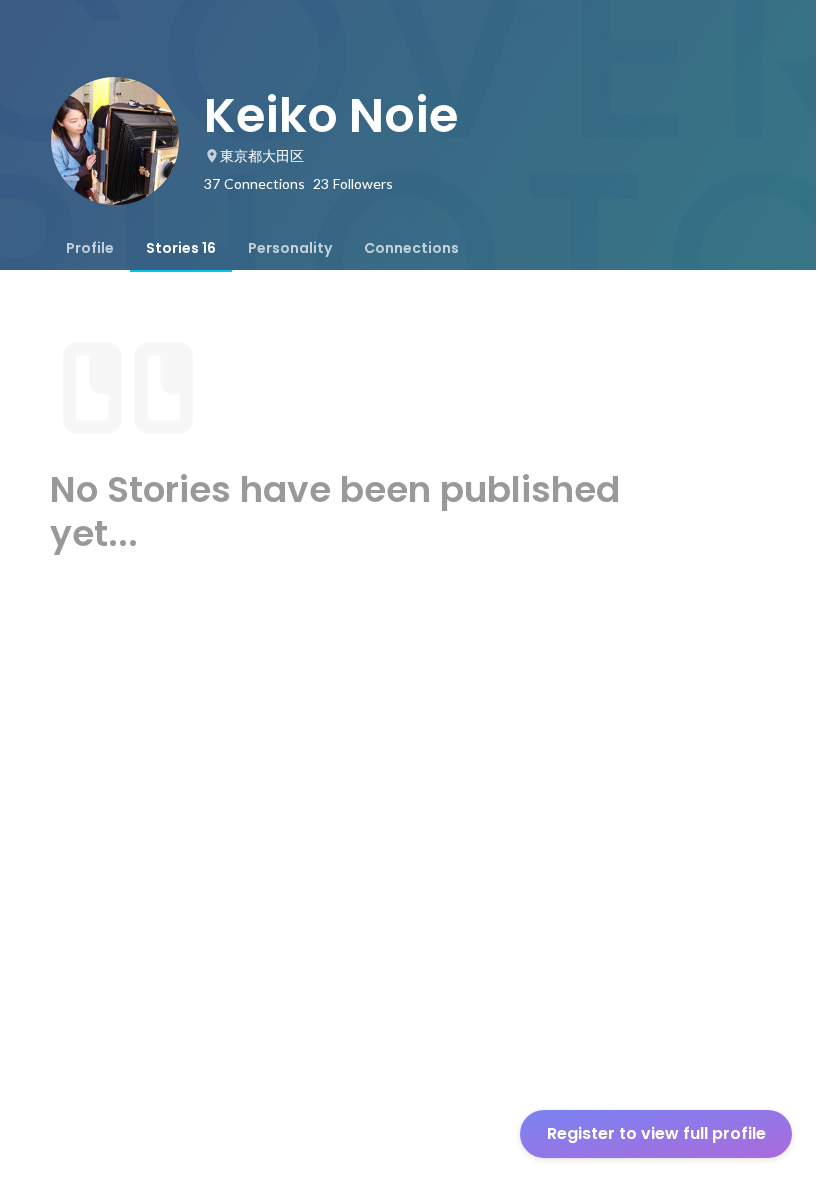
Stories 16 (181, 248)
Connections (411, 248)
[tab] (90, 248)
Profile (90, 248)
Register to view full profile (656, 1133)
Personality (290, 248)
